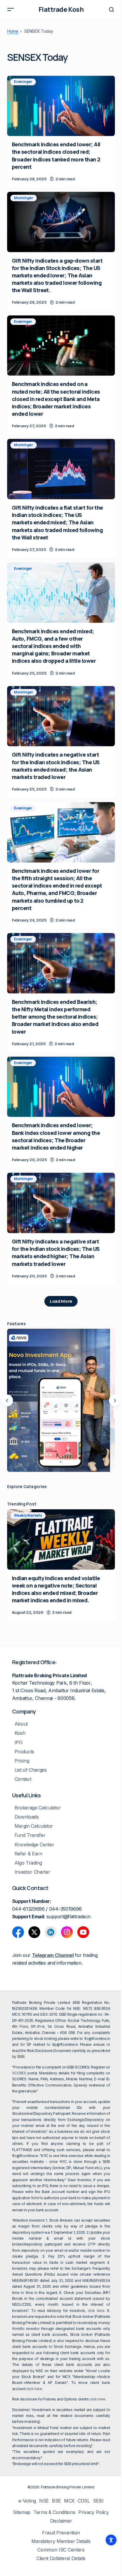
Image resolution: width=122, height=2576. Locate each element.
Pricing (22, 1761)
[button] (11, 9)
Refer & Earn (28, 1854)
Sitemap (22, 2512)
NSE (44, 2501)
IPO (19, 1743)
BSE (56, 2501)
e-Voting (27, 2501)
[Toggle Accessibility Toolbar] (111, 2540)
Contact (23, 1779)
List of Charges (31, 1770)
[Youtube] (83, 1932)
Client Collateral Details (61, 2558)
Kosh (20, 1733)
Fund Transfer (30, 1835)
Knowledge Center (34, 1845)
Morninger (24, 198)
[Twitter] (34, 1932)
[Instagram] (67, 1932)
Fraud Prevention (61, 2533)
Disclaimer (61, 2521)
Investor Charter (32, 1872)
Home (13, 31)
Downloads (27, 1817)
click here (96, 2311)
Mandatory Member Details (61, 2541)
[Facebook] (18, 1932)
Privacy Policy (94, 2512)
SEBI (98, 2501)
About (21, 1724)
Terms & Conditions (54, 2512)
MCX (69, 2501)
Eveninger (23, 82)
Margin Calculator (34, 1826)
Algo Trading (28, 1863)
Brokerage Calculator (38, 1808)
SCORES (19, 2073)
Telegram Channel (53, 1955)
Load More (61, 1301)
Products (24, 1752)
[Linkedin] (51, 1932)
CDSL (84, 2501)
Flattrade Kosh (61, 9)
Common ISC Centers (61, 2550)
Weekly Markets (28, 1515)
